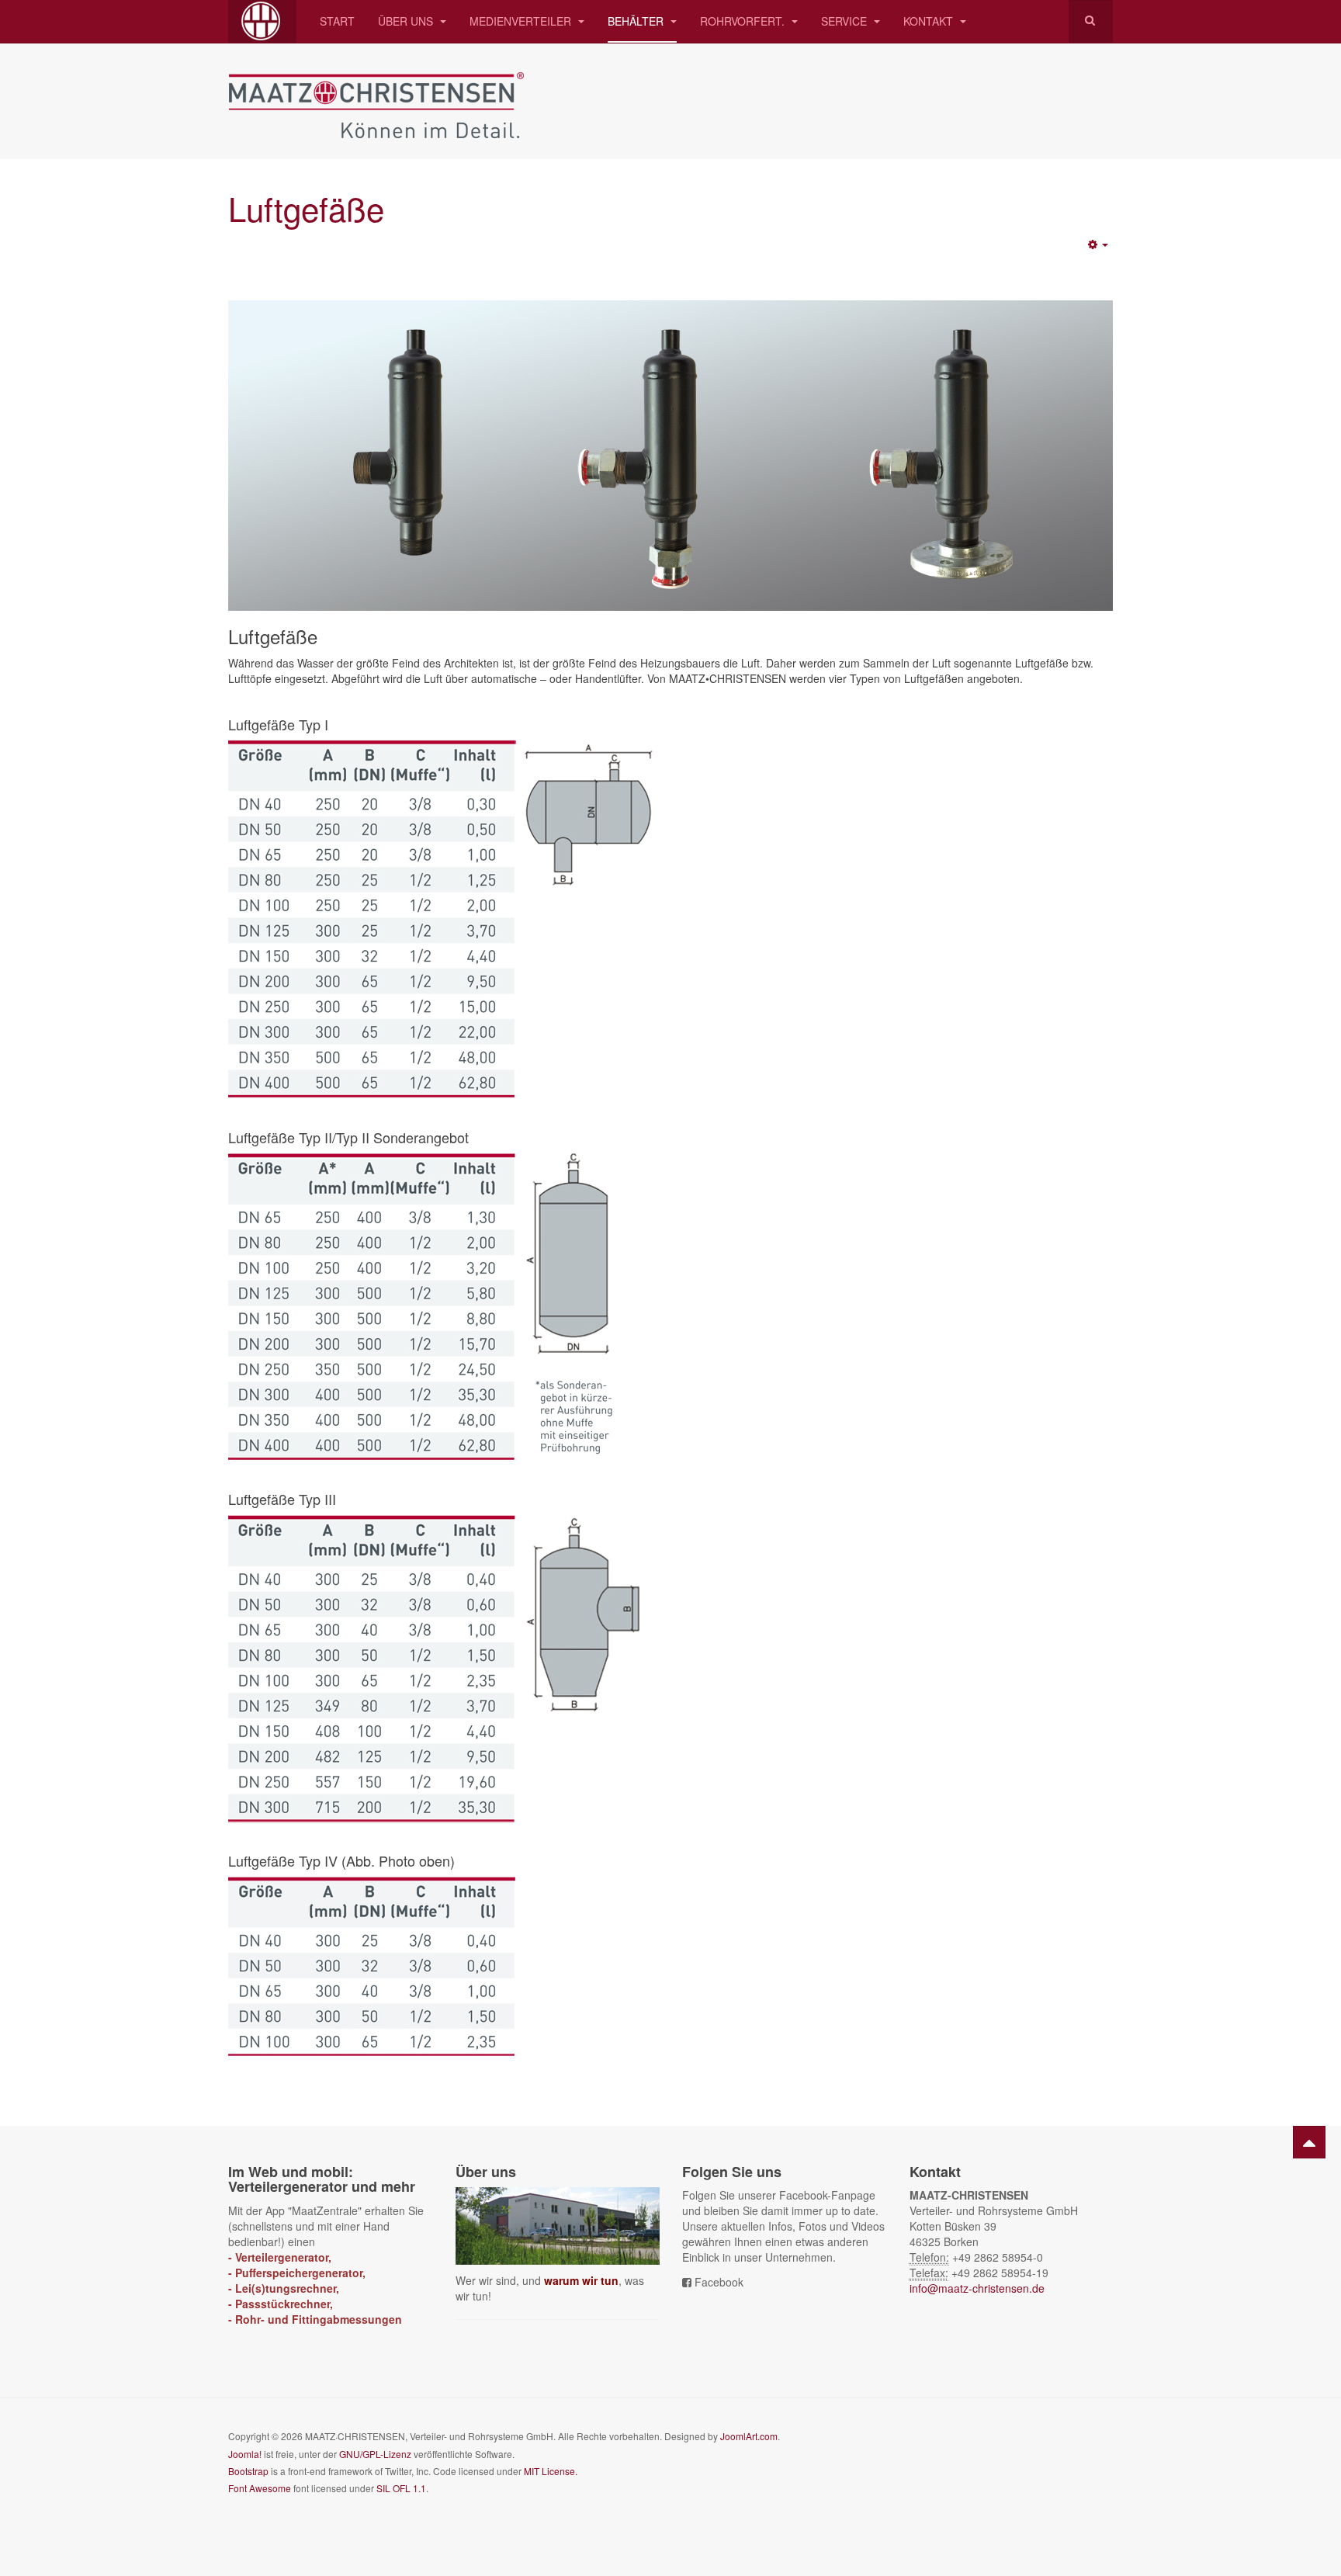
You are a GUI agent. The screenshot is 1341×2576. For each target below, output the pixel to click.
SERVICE (845, 21)
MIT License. (551, 2471)
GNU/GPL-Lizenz (375, 2454)
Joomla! (245, 2454)
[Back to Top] (1309, 2142)
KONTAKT (930, 21)
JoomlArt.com (749, 2436)
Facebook (719, 2282)
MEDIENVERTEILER (522, 21)
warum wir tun (581, 2280)
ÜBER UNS (407, 21)
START (337, 21)
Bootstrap (248, 2471)
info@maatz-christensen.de (977, 2288)
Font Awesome (260, 2488)
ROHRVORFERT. (744, 21)
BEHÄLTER (637, 21)
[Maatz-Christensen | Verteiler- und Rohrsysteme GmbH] (262, 21)
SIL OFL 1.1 (401, 2488)
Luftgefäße (306, 208)
